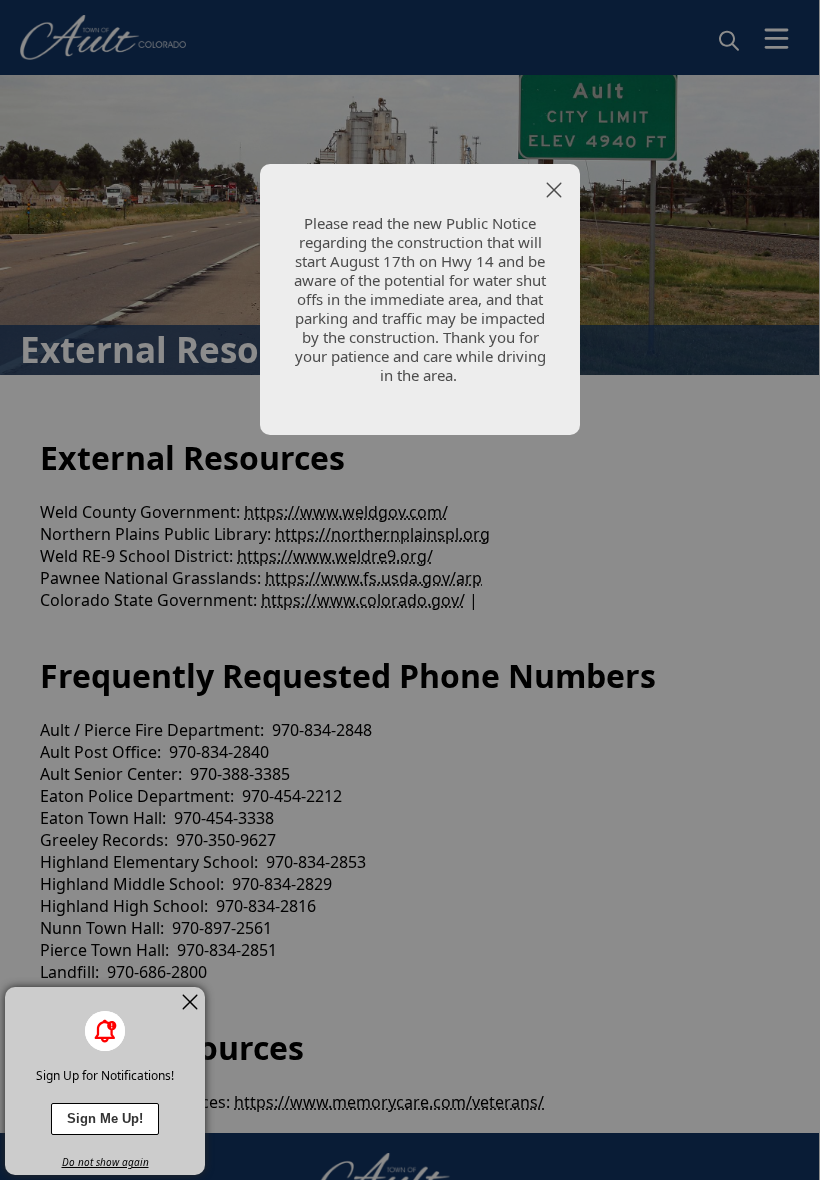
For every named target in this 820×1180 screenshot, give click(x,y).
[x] (190, 1002)
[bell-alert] (105, 1031)
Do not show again (105, 1162)
